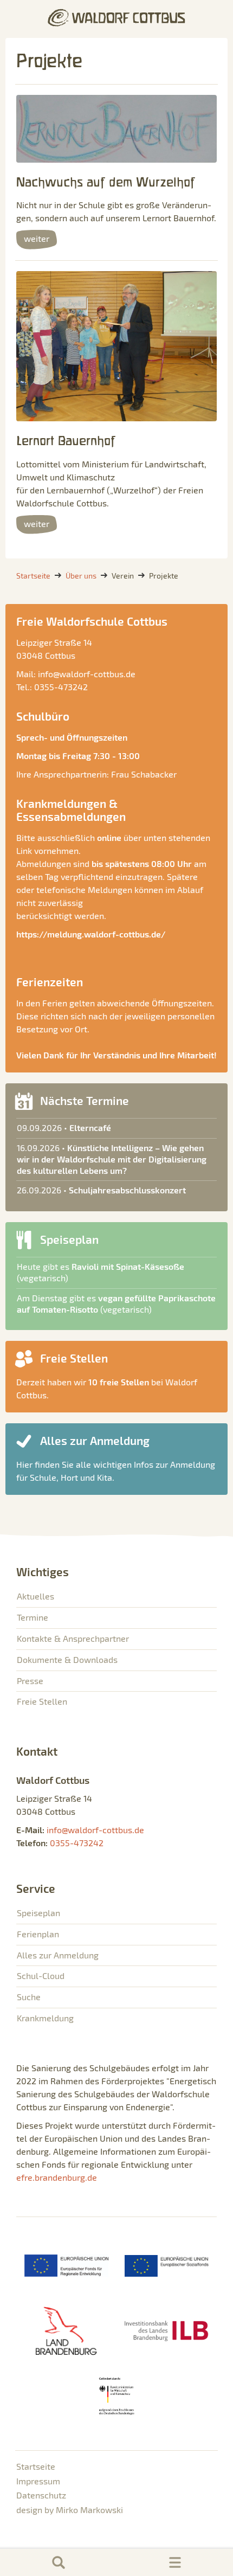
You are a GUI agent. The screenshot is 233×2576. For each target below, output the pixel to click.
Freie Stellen (42, 1701)
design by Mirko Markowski (70, 2510)
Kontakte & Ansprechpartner (73, 1638)
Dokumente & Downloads (67, 1659)
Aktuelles (35, 1596)
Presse (30, 1681)
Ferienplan (38, 1934)
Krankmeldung (45, 2018)
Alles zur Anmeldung (58, 1955)
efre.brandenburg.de (57, 2177)
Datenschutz (41, 2495)
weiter (37, 238)
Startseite (36, 2466)
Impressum (38, 2481)
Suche (29, 1997)
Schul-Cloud (41, 1976)
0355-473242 (61, 687)
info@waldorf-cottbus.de (87, 674)
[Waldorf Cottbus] (116, 18)
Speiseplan (38, 1913)
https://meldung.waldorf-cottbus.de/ (91, 934)
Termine (33, 1617)
